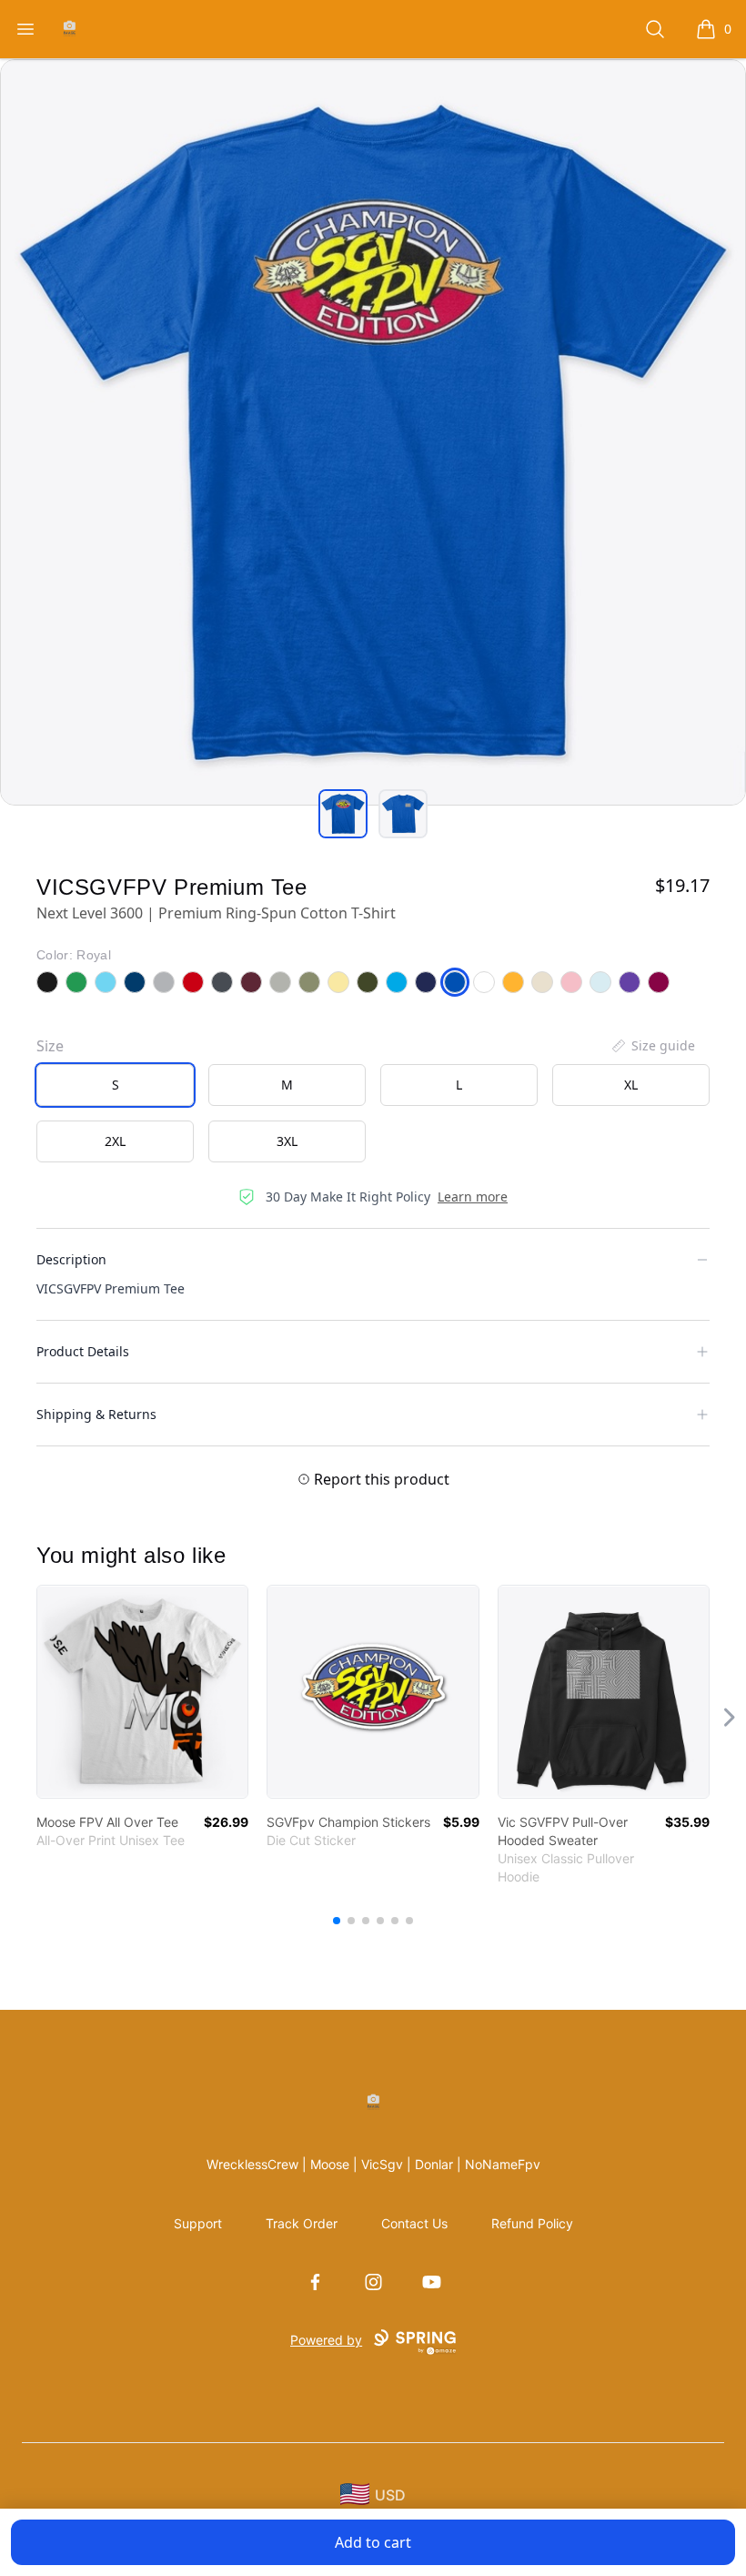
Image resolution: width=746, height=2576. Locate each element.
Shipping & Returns (96, 1414)
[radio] (115, 1085)
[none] (652, 1046)
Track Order (302, 2223)
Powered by (326, 2340)
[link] (142, 1692)
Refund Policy (532, 2223)
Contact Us (414, 2223)
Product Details (83, 1351)
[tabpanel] (373, 432)
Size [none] (50, 1046)
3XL (287, 1141)
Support (198, 2223)
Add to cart (373, 2542)
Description (71, 1259)
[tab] (343, 814)
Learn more (473, 1197)
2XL (115, 1141)
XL (631, 1085)
